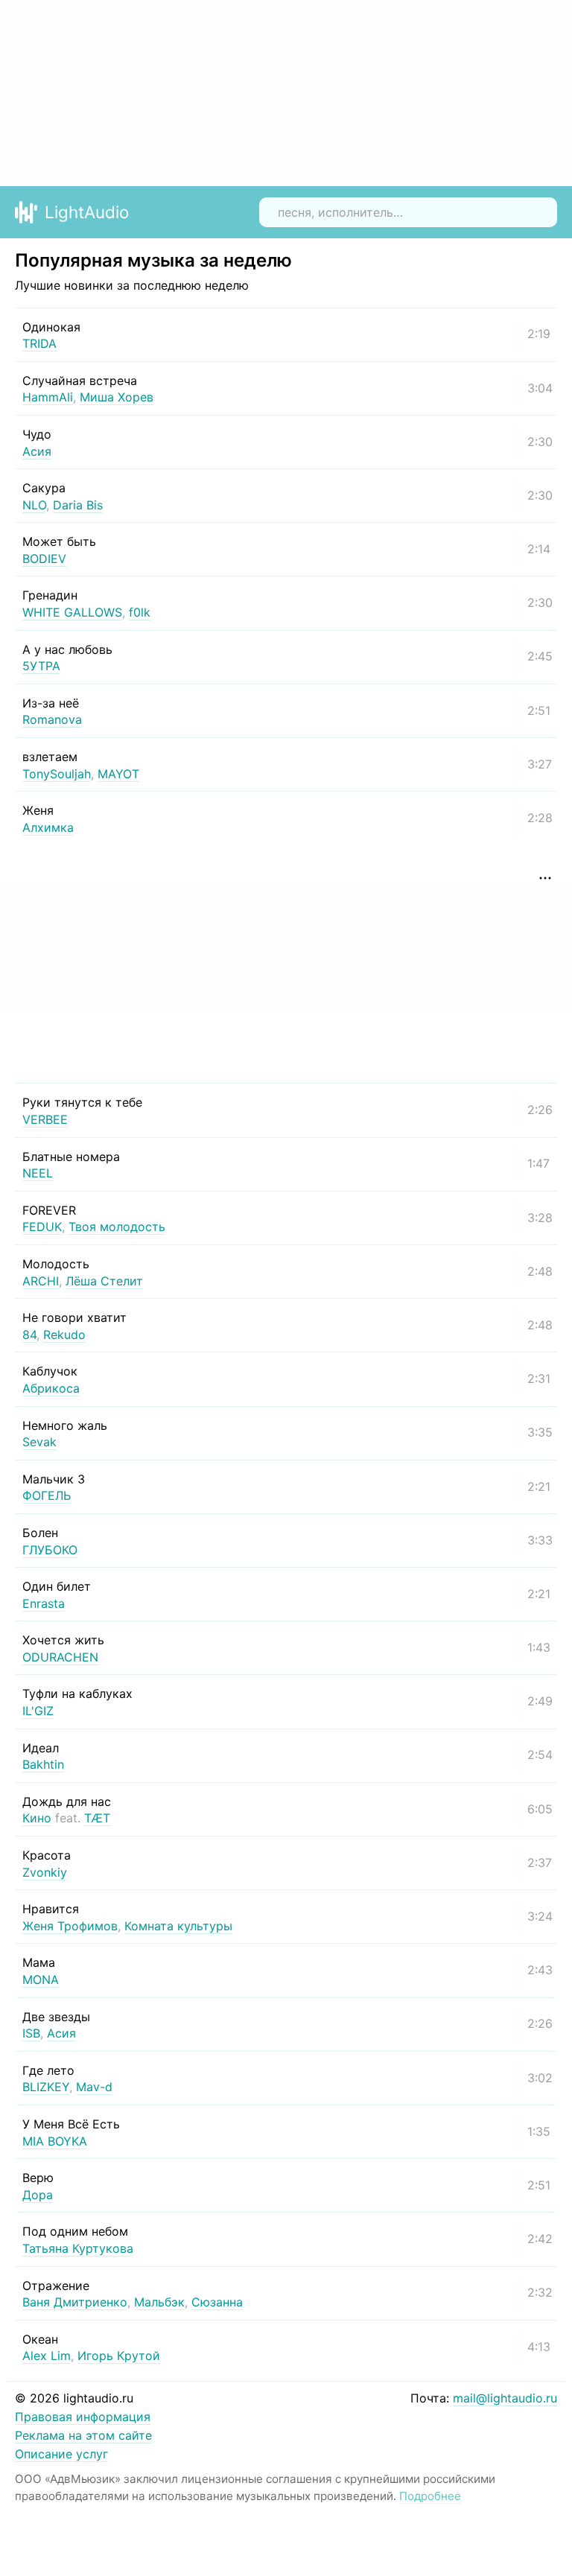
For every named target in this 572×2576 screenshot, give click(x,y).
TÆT (97, 1818)
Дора (38, 2195)
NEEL (38, 1173)
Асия (37, 451)
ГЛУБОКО (50, 1550)
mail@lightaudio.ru (505, 2398)
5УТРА (41, 666)
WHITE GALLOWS (72, 612)
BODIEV (44, 559)
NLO (34, 505)
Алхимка (48, 827)
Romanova (52, 719)
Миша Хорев (117, 397)
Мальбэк (159, 2302)
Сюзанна (217, 2302)
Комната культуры (178, 1926)
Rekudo (64, 1335)
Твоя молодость (117, 1227)
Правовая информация (83, 2417)
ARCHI (41, 1281)
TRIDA (39, 343)
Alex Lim (47, 2356)
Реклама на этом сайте (83, 2435)
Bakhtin (43, 1764)
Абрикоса (51, 1388)
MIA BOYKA (55, 2141)
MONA (41, 1979)
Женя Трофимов (70, 1926)
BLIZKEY (46, 2087)
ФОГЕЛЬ (47, 1495)
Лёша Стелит (104, 1281)
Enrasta (44, 1603)
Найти (535, 212)
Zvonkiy (45, 1872)
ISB (31, 2033)
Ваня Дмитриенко (75, 2302)
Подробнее (430, 2496)
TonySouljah (57, 774)
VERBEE (45, 1119)
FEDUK (42, 1227)
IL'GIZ (38, 1711)
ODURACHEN (60, 1657)
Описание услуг (61, 2454)
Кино (37, 1818)
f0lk (140, 612)
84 (29, 1335)
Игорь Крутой (119, 2356)
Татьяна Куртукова (78, 2248)
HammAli (48, 397)
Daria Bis (78, 505)
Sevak (39, 1442)
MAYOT (118, 774)
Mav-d (94, 2087)
